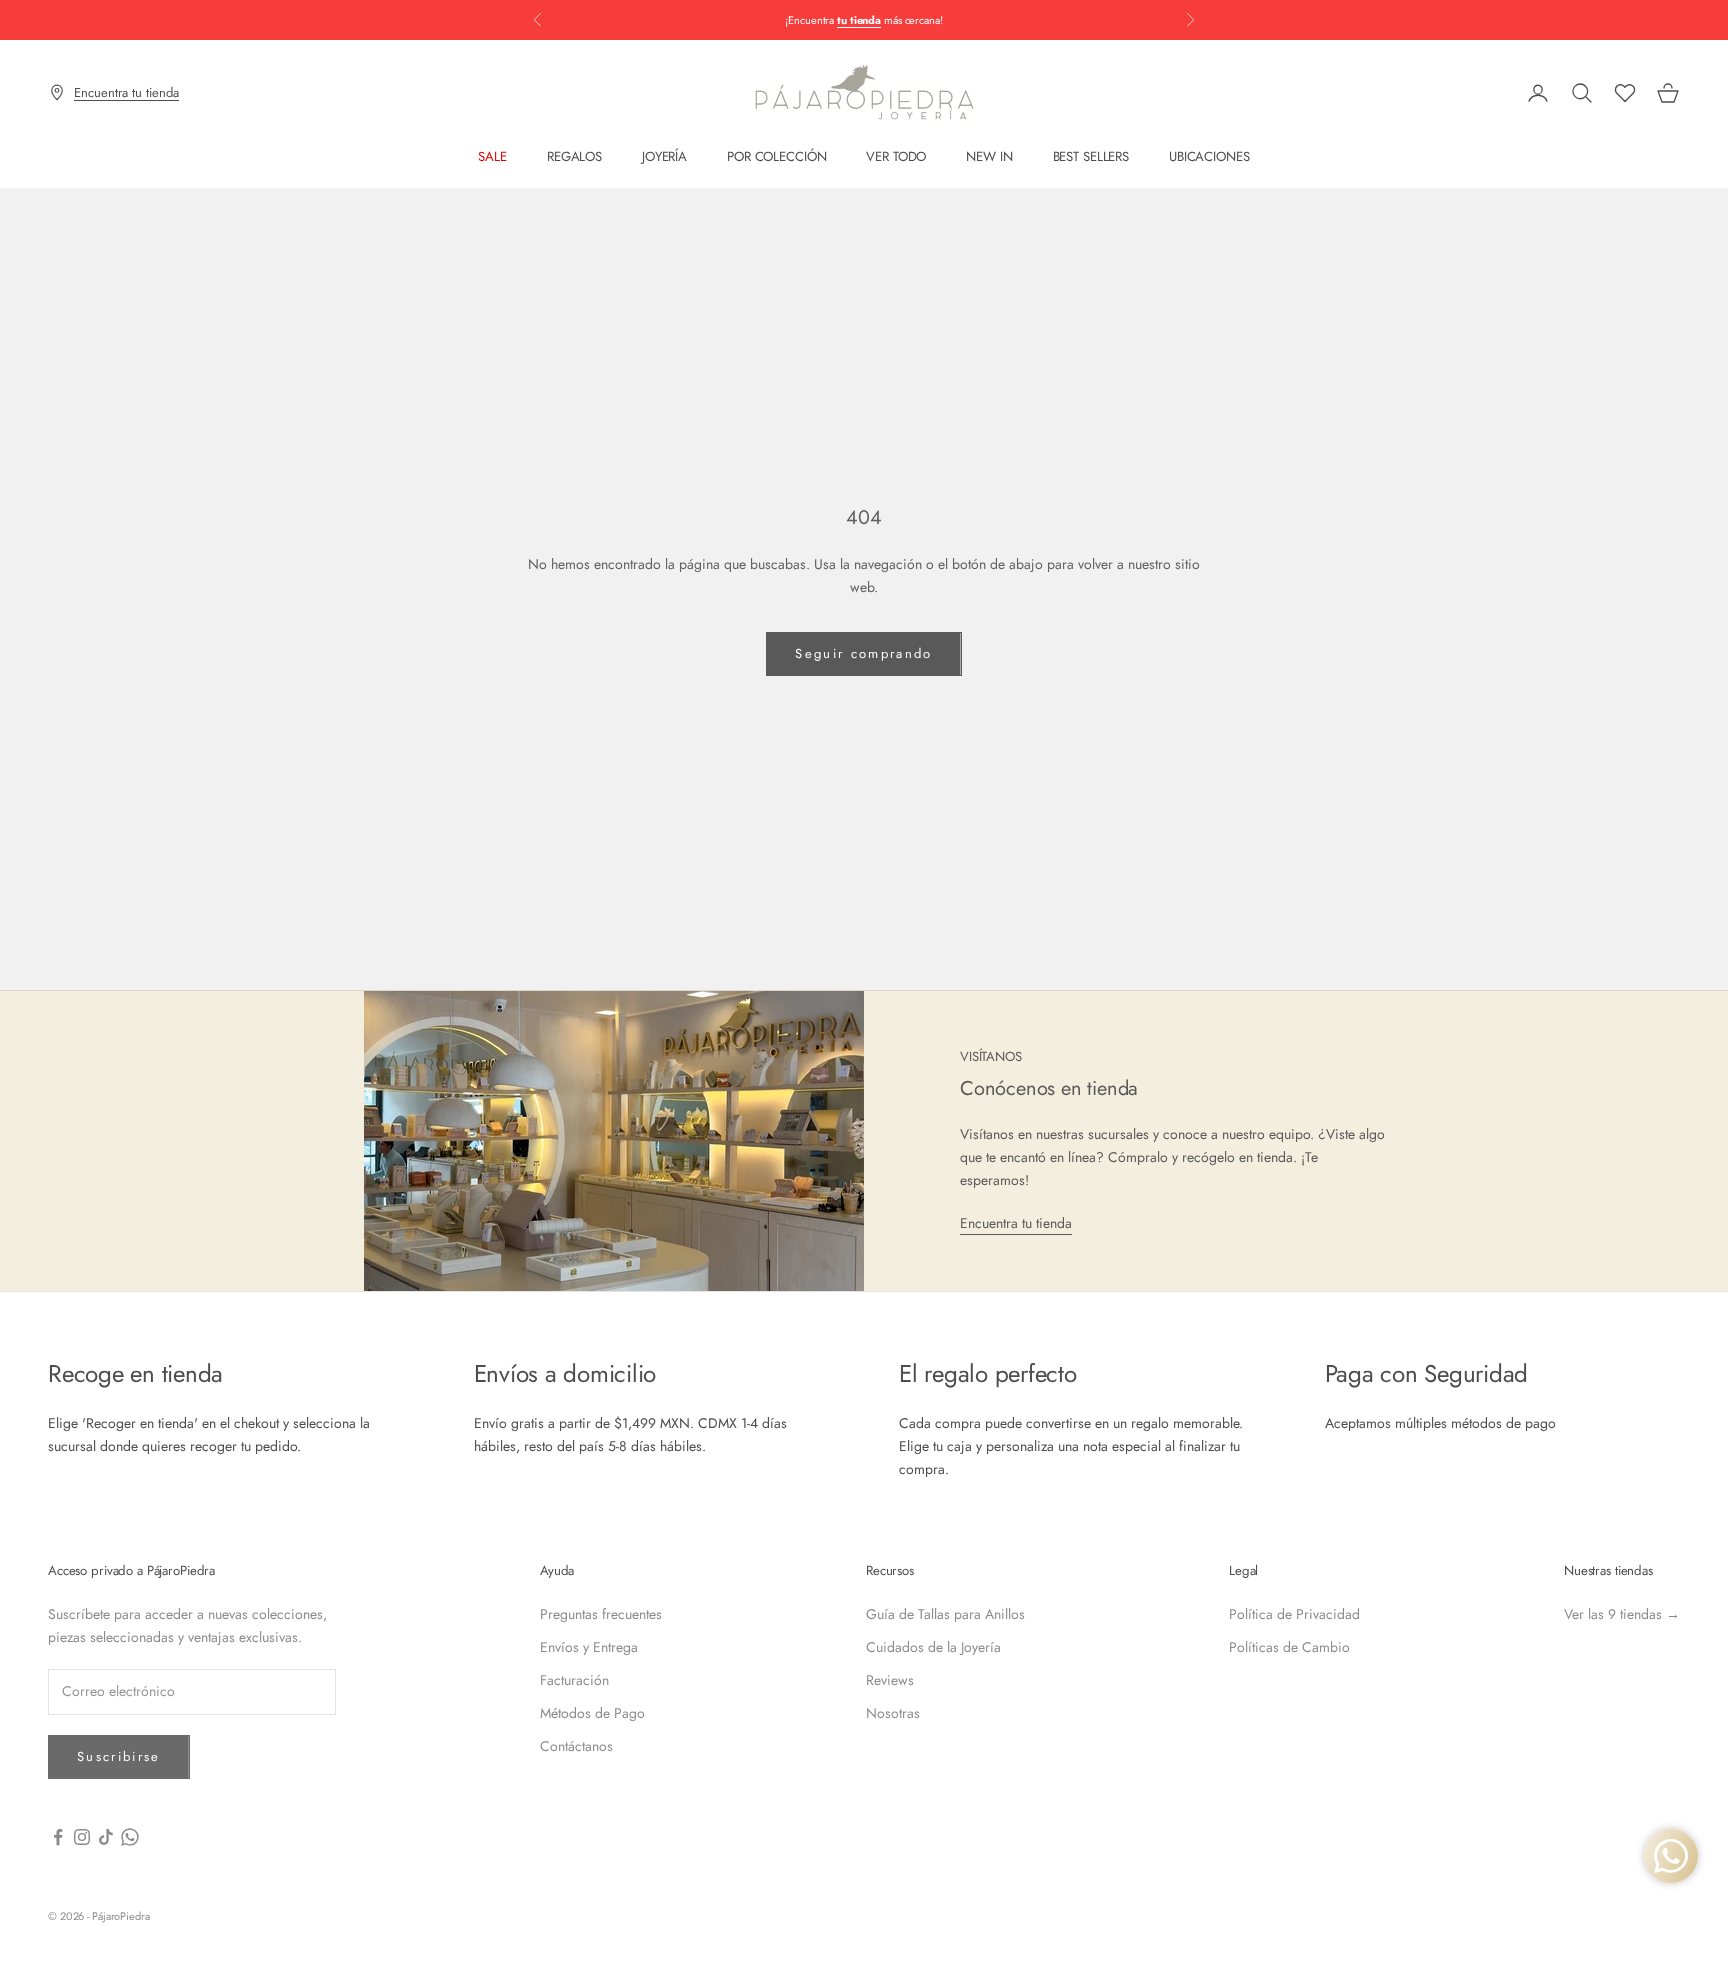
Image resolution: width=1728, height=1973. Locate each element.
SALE (492, 156)
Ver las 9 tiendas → (1622, 1614)
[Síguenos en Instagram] (82, 1837)
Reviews (890, 1680)
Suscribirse (119, 1756)
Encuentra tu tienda (1016, 1223)
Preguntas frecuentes (601, 1614)
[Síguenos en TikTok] (106, 1837)
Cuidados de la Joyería (933, 1647)
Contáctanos (576, 1746)
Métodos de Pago (592, 1713)
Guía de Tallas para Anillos (945, 1614)
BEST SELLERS (1091, 156)
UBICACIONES (1209, 156)
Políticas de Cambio (1289, 1647)
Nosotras (893, 1713)
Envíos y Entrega (589, 1647)
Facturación (574, 1680)
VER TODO (896, 156)
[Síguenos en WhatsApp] (130, 1837)
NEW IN (989, 156)
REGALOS (574, 156)
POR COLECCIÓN (776, 156)
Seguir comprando (863, 653)
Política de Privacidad (1294, 1614)
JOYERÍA (664, 156)
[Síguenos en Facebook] (58, 1837)
